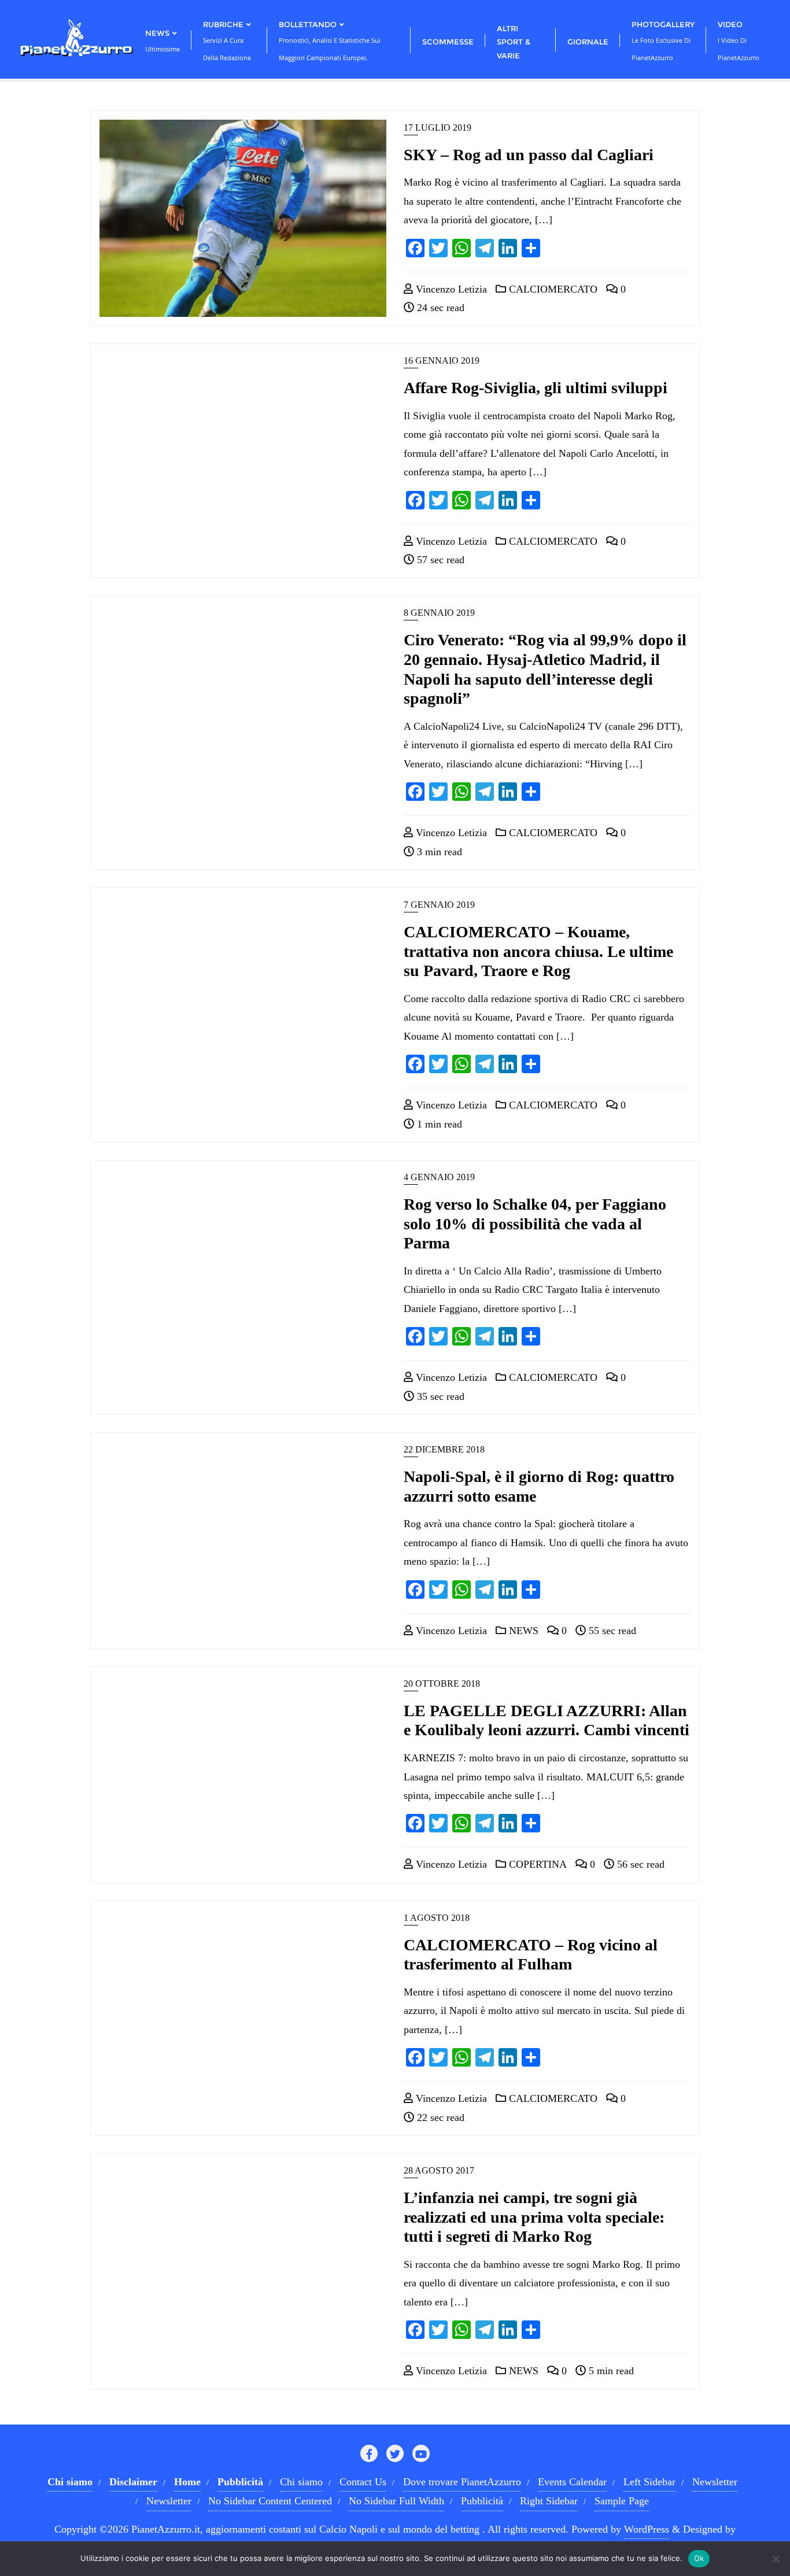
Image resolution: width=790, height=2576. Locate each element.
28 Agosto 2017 (439, 2170)
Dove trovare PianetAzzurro (462, 2482)
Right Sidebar (549, 2501)
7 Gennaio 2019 (439, 905)
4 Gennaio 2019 (439, 1177)
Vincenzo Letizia (450, 289)
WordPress (647, 2529)
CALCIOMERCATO (552, 289)
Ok (699, 2558)
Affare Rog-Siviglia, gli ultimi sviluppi (536, 388)
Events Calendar (572, 2482)
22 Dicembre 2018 (444, 1449)
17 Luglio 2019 (438, 127)
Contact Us (363, 2482)
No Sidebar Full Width (396, 2501)
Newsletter (715, 2482)
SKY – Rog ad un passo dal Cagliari (529, 155)
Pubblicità (482, 2501)
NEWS (522, 1631)
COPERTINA (536, 1864)
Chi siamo (301, 2482)
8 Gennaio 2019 (439, 613)
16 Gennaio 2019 (442, 361)
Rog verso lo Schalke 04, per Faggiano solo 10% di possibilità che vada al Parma (535, 1224)
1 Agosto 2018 (437, 1918)
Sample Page (622, 2501)
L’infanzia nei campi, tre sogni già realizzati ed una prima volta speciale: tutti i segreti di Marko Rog (534, 2217)
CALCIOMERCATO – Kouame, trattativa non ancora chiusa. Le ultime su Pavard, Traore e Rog (538, 951)
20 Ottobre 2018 (442, 1684)
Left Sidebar (649, 2482)
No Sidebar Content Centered (270, 2501)
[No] (776, 2559)
